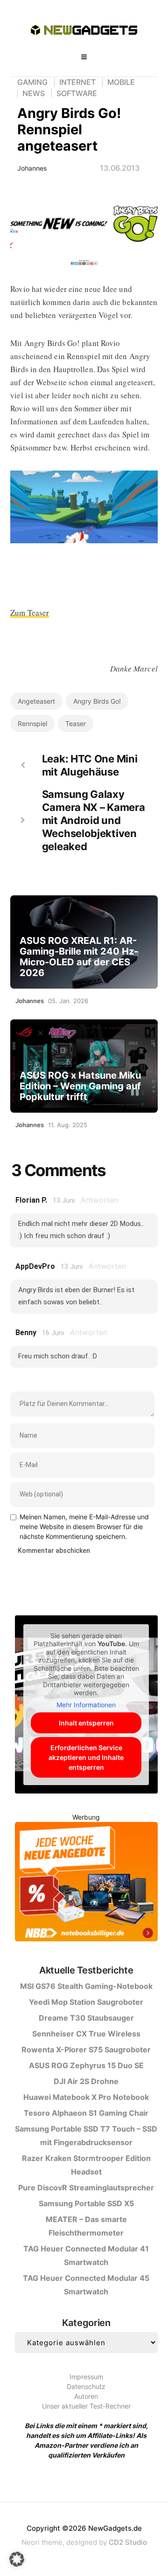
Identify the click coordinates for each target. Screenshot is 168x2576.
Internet (77, 82)
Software (77, 93)
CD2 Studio (128, 2542)
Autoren (86, 2396)
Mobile (121, 82)
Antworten (99, 1200)
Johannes (32, 168)
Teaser (76, 724)
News (34, 93)
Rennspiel (32, 724)
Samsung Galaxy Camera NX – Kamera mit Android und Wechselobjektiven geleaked (94, 820)
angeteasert (36, 701)
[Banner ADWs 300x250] (86, 1883)
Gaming (32, 82)
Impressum (86, 2377)
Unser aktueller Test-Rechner (86, 2406)
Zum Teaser (30, 613)
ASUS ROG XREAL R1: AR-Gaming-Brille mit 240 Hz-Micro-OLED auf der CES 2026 (79, 957)
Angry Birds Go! (97, 701)
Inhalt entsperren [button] (86, 1723)
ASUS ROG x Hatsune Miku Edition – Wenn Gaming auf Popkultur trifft (80, 1086)
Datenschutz (86, 2386)
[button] (17, 2559)
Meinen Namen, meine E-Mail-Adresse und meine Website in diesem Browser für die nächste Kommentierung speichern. (84, 1527)
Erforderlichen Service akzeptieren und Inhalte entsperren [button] (86, 1757)
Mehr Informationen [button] (86, 1705)
